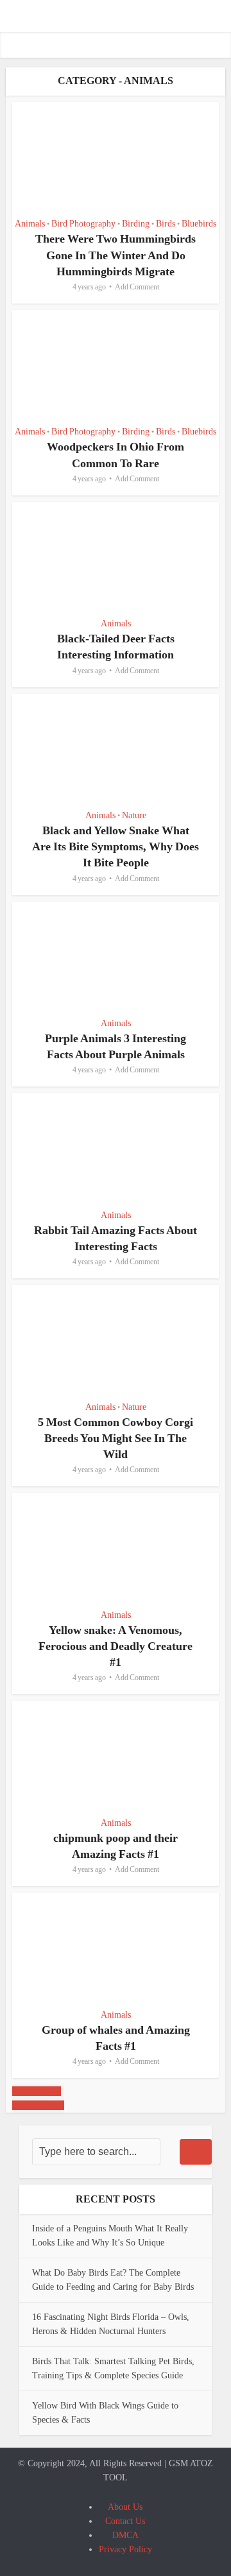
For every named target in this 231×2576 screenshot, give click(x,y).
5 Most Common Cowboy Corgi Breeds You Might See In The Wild (116, 1438)
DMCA (125, 2535)
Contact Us (125, 2521)
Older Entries (37, 2091)
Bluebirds (199, 224)
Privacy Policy (125, 2549)
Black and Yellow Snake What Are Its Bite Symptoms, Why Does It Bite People (116, 846)
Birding (136, 224)
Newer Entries (38, 2105)
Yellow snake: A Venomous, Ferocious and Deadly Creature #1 (116, 1646)
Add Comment (137, 287)
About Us (125, 2507)
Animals (30, 224)
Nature (134, 815)
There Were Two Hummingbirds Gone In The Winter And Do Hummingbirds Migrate (116, 255)
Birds (166, 224)
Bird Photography (83, 224)
